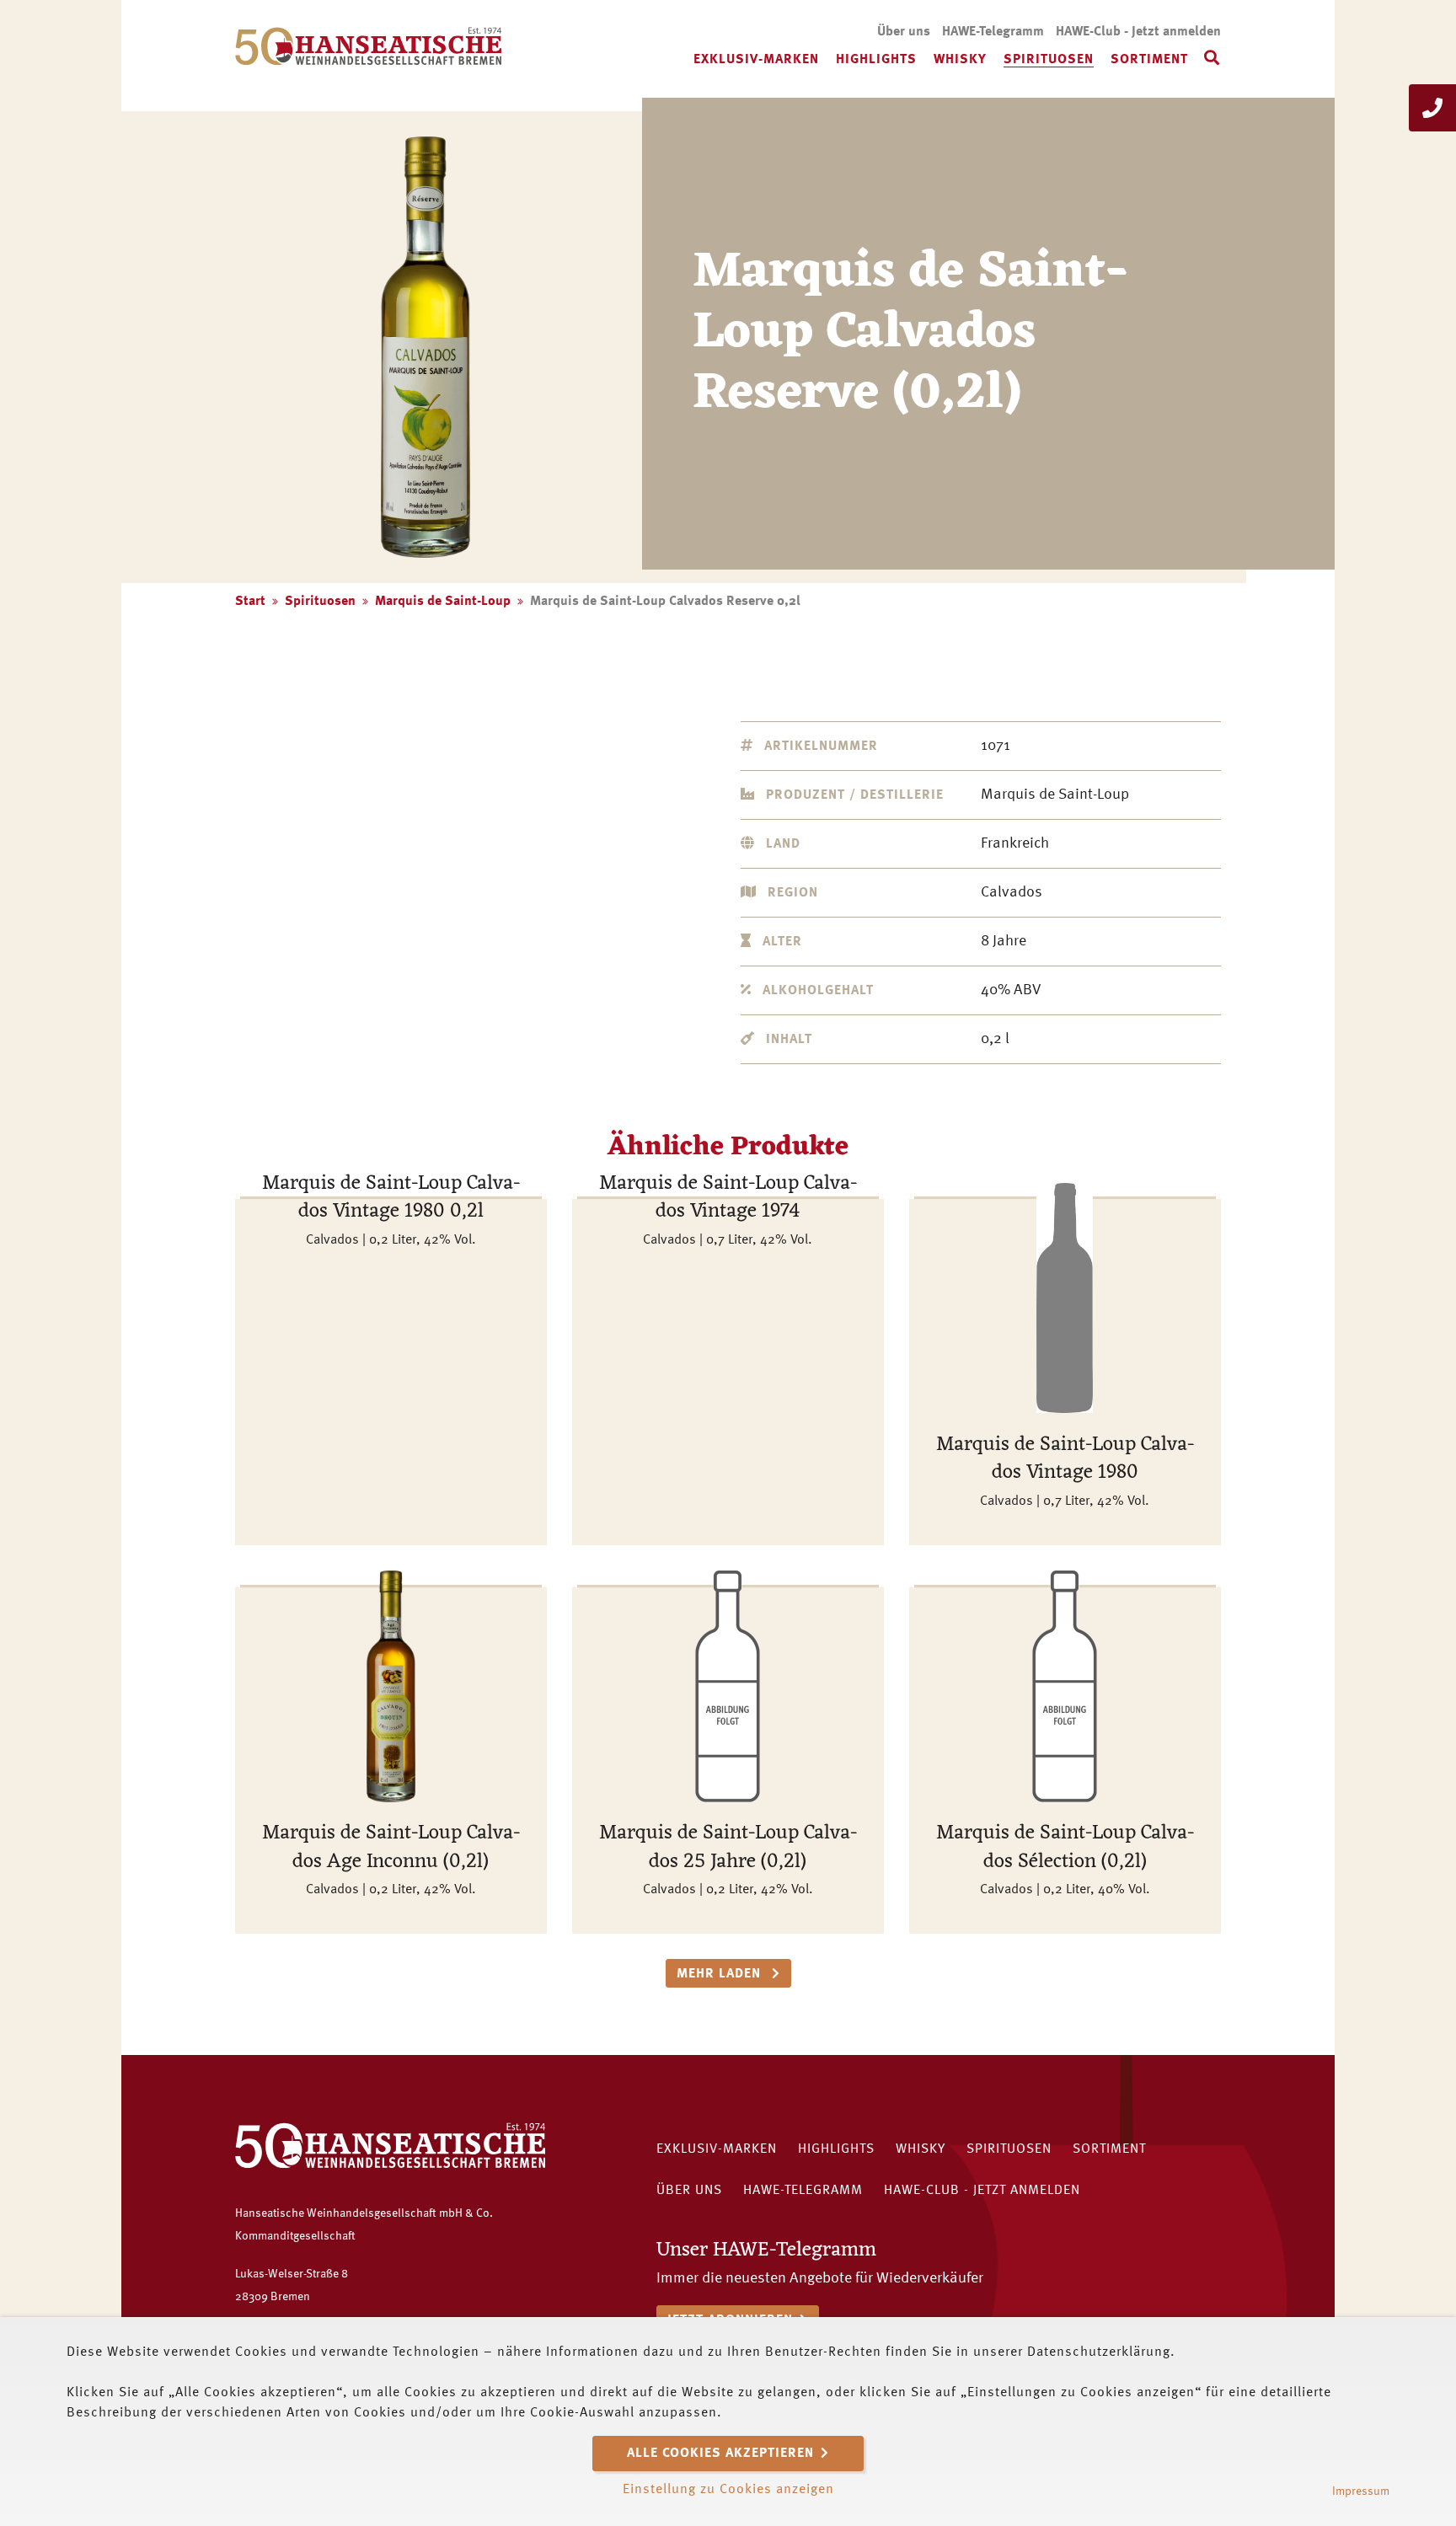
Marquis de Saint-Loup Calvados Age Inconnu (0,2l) (391, 1848)
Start (250, 602)
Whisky (960, 60)
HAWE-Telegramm (993, 32)
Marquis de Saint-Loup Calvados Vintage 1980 (1065, 1459)
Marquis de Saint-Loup (443, 602)
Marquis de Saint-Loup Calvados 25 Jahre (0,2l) (728, 1848)
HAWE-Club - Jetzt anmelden (1138, 32)
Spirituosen (1049, 60)
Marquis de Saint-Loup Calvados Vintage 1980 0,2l (391, 1198)
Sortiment (1149, 60)
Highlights (876, 60)
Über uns (904, 32)
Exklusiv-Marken (756, 60)
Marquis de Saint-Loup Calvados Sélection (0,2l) (1065, 1848)
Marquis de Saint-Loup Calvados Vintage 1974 (728, 1198)
